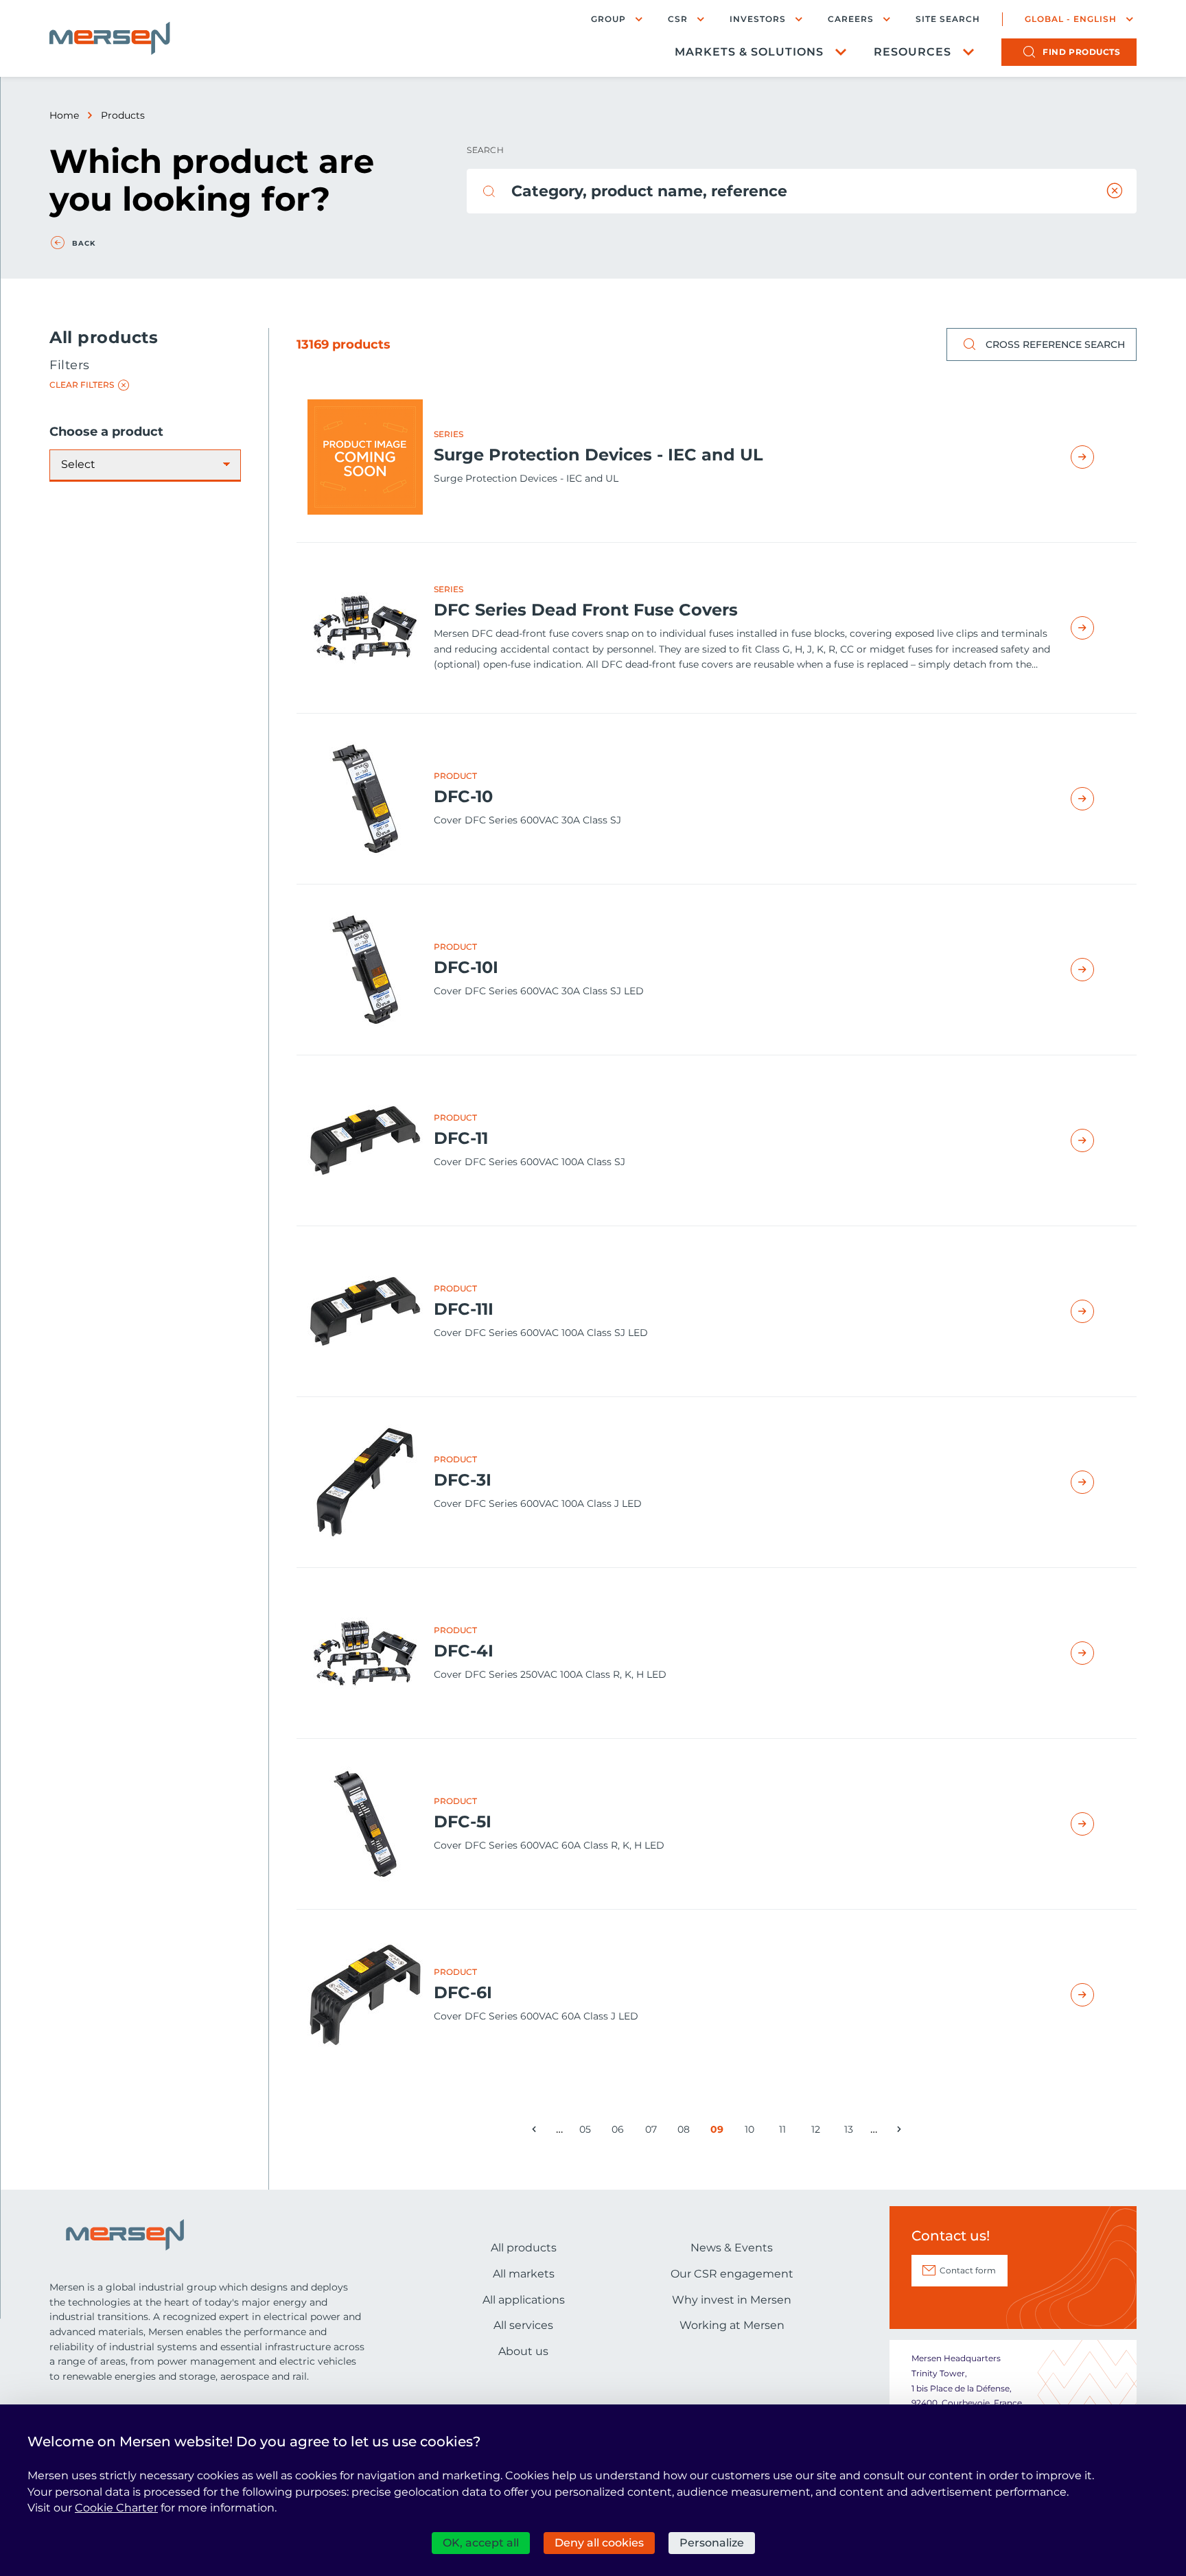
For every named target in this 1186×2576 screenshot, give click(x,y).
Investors (758, 19)
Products (123, 115)
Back (84, 244)
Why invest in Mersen (732, 2300)
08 (686, 2132)
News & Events (732, 2248)
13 (852, 2132)
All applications (524, 2300)
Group (608, 19)
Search (485, 150)
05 (588, 2132)
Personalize (712, 2543)
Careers (851, 19)
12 (819, 2132)
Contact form (968, 2270)
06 (620, 2132)
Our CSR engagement (732, 2274)
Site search (948, 19)
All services (523, 2325)
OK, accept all (481, 2543)
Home (64, 115)
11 (786, 2132)
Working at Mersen (732, 2325)
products (1081, 52)
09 (719, 2132)
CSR (678, 19)
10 (753, 2132)
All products (524, 2248)
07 (653, 2132)
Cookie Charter (116, 2508)
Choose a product (106, 432)
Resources (912, 52)
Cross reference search (1055, 344)
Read (1098, 457)
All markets (524, 2274)
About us (523, 2351)
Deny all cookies (599, 2543)
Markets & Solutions (749, 52)
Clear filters (82, 385)
